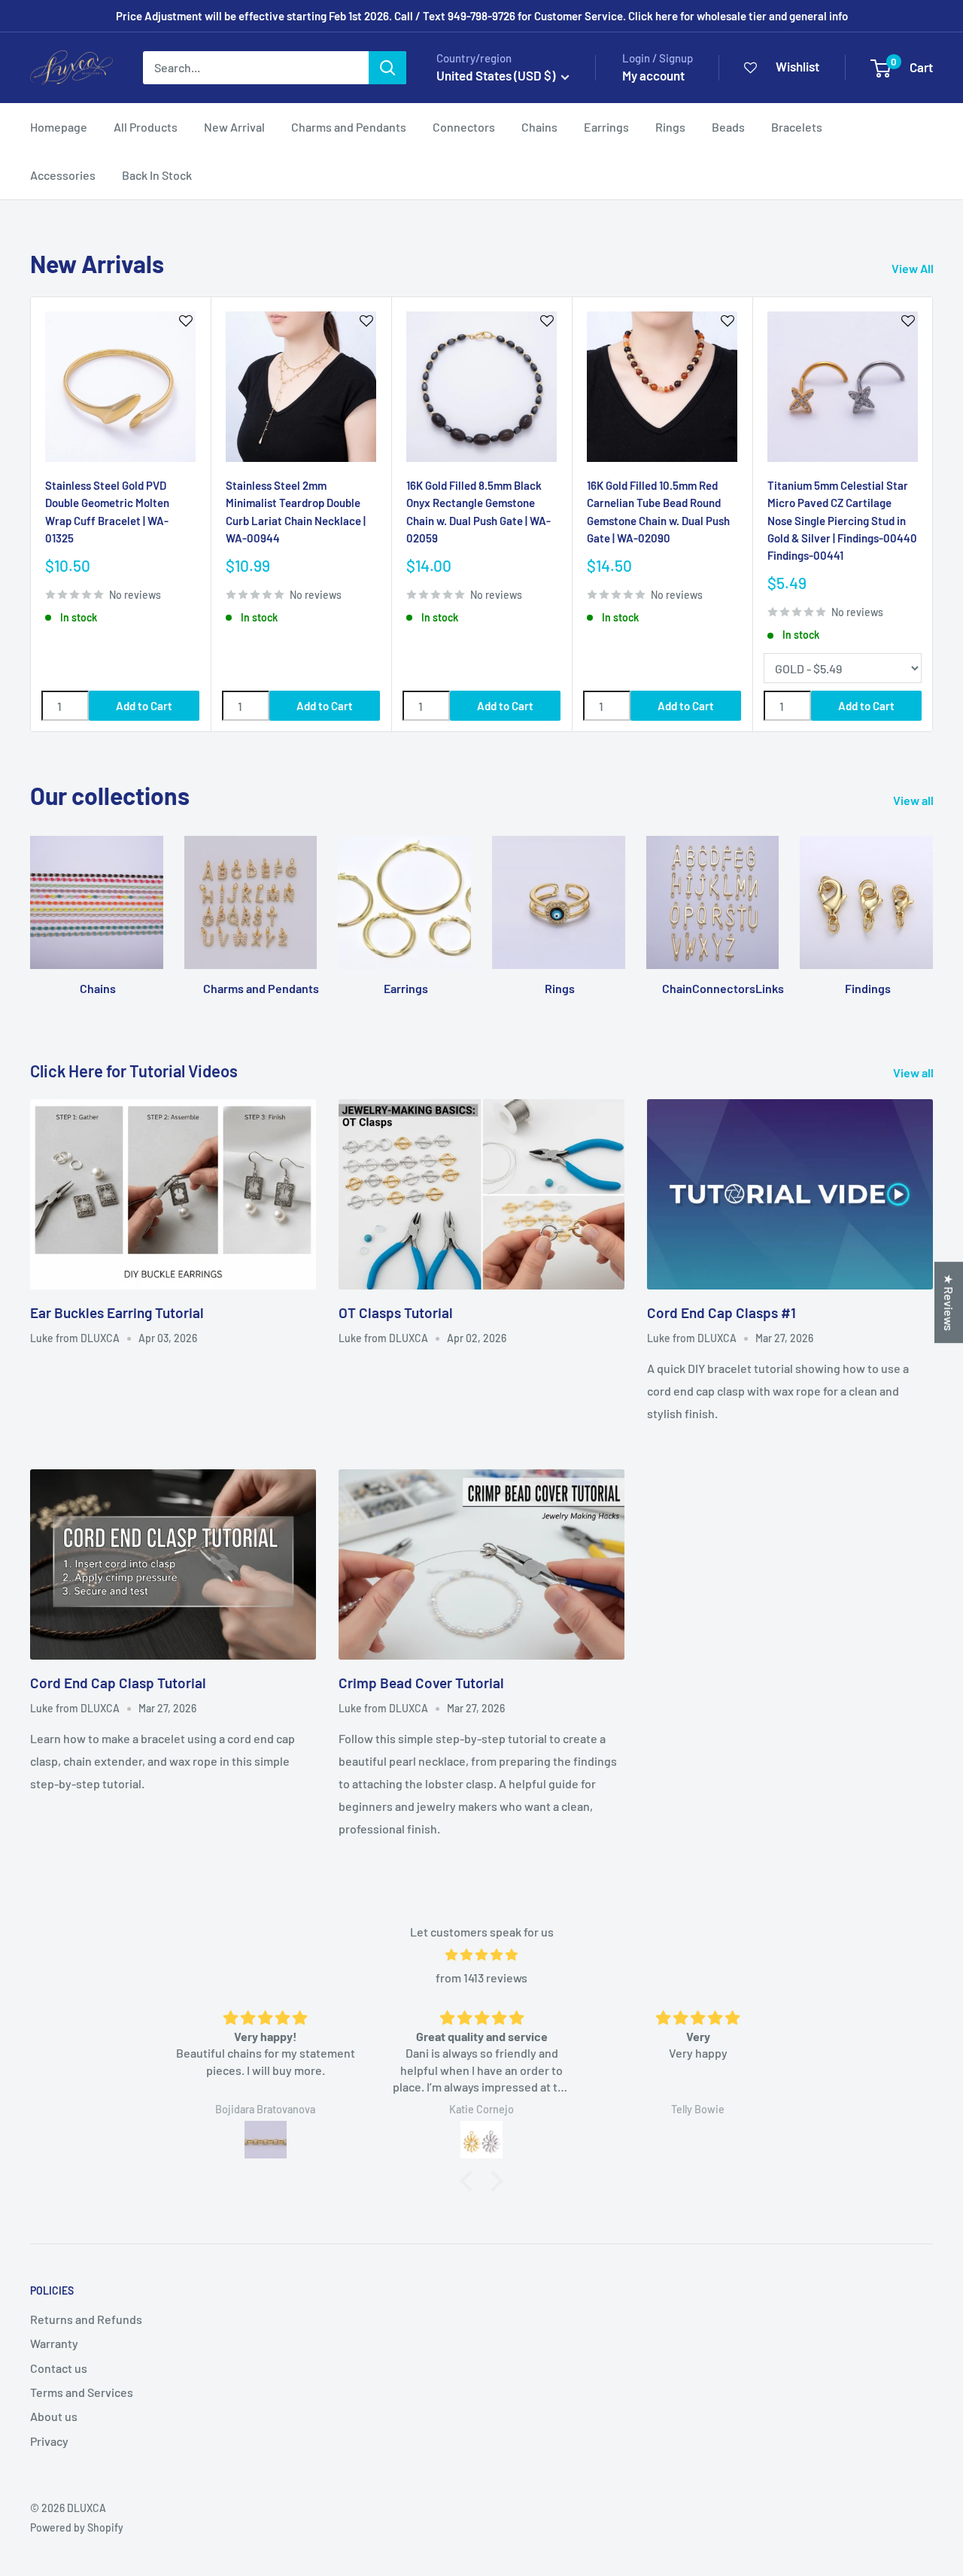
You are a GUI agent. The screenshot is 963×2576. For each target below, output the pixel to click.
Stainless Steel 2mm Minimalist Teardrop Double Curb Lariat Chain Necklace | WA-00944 (296, 512)
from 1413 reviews (481, 1978)
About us (54, 2416)
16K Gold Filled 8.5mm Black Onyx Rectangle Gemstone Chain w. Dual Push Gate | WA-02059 (478, 512)
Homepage (59, 127)
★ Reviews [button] (949, 1302)
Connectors (464, 127)
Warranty (54, 2343)
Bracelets (797, 127)
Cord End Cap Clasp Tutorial (118, 1683)
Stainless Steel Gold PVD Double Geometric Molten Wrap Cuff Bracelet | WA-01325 (107, 512)
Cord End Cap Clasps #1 (721, 1312)
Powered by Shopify (77, 2527)
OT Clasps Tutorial (396, 1312)
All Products (146, 127)
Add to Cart (144, 706)
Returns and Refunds (86, 2319)
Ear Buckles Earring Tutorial (117, 1312)
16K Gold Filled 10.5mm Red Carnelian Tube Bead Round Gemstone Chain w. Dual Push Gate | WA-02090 (658, 512)
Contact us (59, 2368)
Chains (539, 127)
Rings (670, 127)
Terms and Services (82, 2392)
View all (914, 800)
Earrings (606, 127)
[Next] (933, 514)
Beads (728, 127)
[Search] (387, 68)
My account (653, 75)
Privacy (49, 2441)
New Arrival (234, 127)
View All (914, 268)
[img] (481, 1955)
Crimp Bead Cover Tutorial (421, 1683)
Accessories (63, 175)
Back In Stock (157, 175)
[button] (470, 2181)
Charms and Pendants (349, 127)
